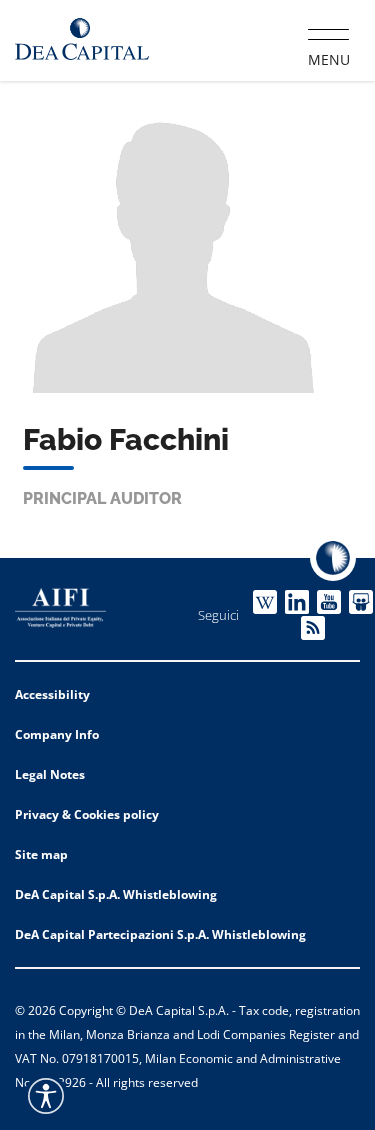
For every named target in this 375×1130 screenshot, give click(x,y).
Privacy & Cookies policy (87, 814)
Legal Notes (50, 774)
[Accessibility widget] (46, 1096)
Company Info (57, 734)
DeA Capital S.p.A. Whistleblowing (116, 894)
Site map (41, 854)
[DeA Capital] (82, 39)
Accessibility (52, 694)
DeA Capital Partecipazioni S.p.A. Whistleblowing (160, 934)
